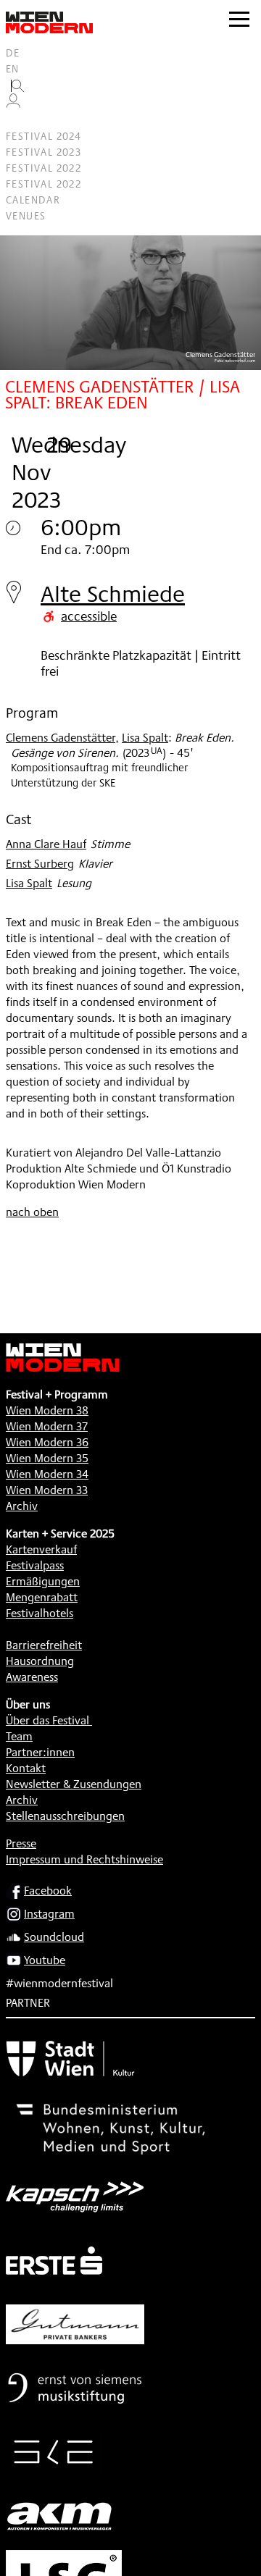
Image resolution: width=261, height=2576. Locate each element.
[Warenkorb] (19, 121)
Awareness (32, 1677)
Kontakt (26, 1768)
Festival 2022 (43, 168)
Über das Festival (47, 1720)
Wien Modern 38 (47, 1410)
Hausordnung (40, 1661)
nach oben (32, 1212)
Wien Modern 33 (47, 1490)
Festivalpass (35, 1565)
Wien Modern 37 (47, 1426)
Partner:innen (40, 1752)
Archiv (22, 1506)
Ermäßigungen (43, 1581)
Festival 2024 (43, 136)
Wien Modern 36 (47, 1442)
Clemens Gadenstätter (61, 738)
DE (13, 53)
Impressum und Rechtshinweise (84, 1859)
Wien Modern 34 (47, 1474)
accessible (89, 616)
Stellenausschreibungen (65, 1816)
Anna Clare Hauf (46, 844)
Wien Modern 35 (47, 1458)
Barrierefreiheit (44, 1645)
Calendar (33, 200)
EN (13, 69)
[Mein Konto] (13, 104)
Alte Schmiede (113, 593)
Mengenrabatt (42, 1597)
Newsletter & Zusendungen (74, 1784)
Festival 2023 (43, 152)
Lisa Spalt (145, 738)
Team (19, 1736)
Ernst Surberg (40, 864)
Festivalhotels (40, 1613)
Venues (26, 216)
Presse (21, 1843)
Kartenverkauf (41, 1549)
